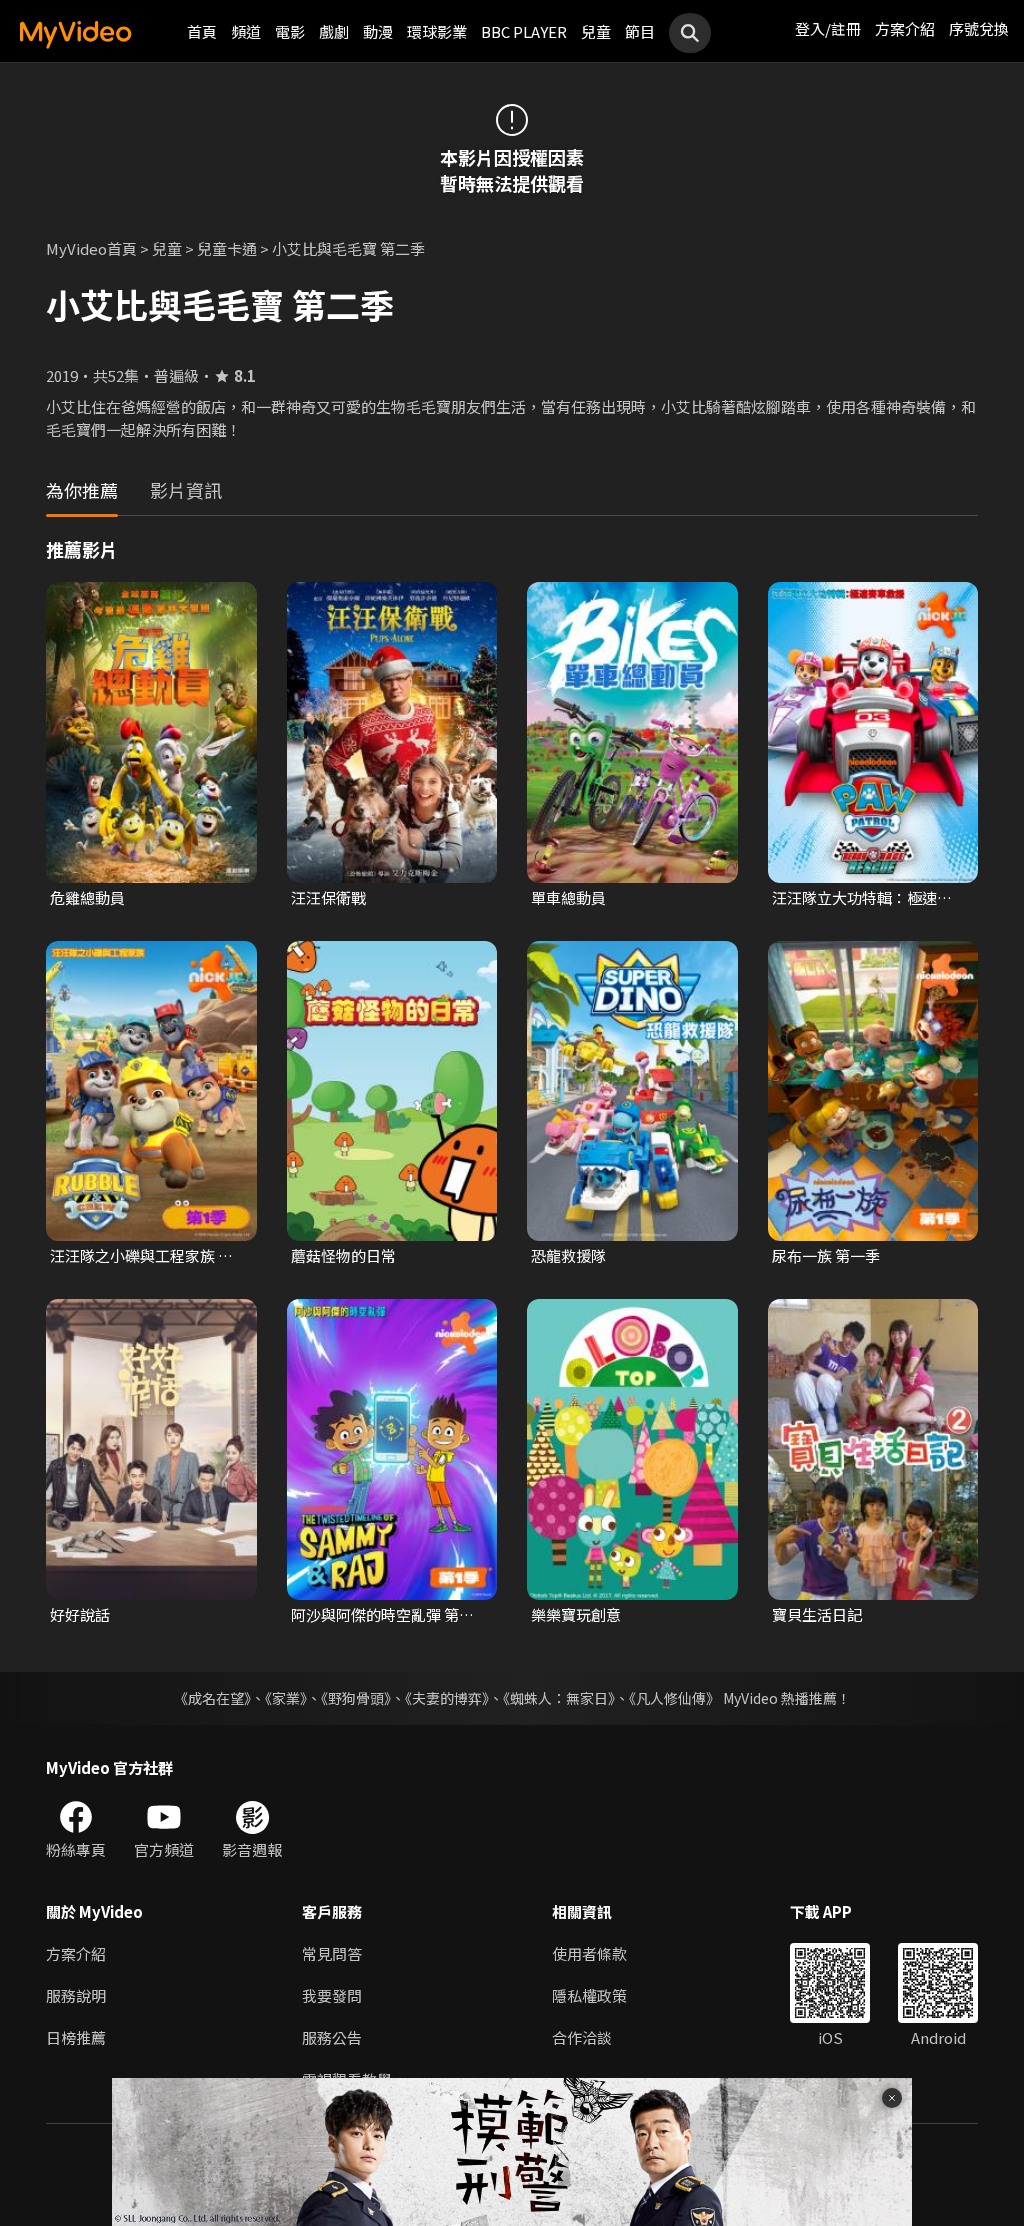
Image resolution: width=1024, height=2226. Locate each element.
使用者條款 (589, 1953)
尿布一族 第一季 (826, 1255)
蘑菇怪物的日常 (343, 1255)
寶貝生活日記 (817, 1614)
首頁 (202, 31)
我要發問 (332, 1995)
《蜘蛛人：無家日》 (559, 1698)
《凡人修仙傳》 (674, 1698)
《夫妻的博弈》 (447, 1698)
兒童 (596, 31)
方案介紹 (905, 28)
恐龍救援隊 (568, 1255)
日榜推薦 (76, 2037)
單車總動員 (568, 897)
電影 (290, 31)
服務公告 (332, 2037)
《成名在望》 (212, 1698)
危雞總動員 (87, 897)
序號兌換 (979, 28)
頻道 (246, 31)
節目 (640, 31)
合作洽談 (582, 2037)
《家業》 (286, 1698)
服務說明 (76, 1995)
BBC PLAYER (524, 31)
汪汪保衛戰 (328, 897)
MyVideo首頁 (91, 248)
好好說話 (80, 1614)
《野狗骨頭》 (356, 1698)
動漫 (378, 31)
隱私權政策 (589, 1995)
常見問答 (332, 1953)
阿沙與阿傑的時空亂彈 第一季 (382, 1615)
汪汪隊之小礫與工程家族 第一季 (141, 1256)
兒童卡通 (227, 248)
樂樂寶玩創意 (576, 1614)
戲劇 (334, 31)
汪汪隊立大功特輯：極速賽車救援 (862, 898)
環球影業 (437, 31)
